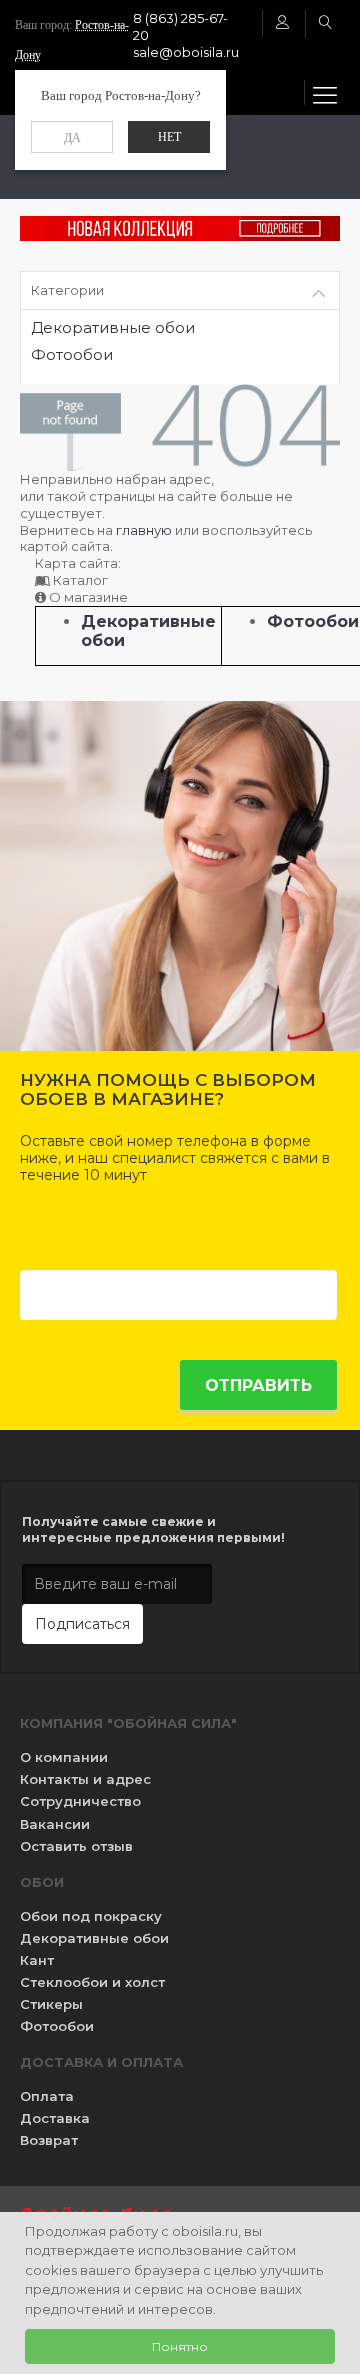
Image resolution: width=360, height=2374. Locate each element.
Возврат (49, 2140)
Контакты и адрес (85, 1779)
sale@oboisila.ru (186, 52)
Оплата (47, 2096)
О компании (64, 1757)
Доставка (55, 2118)
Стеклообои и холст (92, 1982)
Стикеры (51, 2004)
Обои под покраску (91, 1916)
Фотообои (72, 355)
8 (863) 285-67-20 (180, 26)
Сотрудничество (80, 1801)
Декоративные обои (113, 328)
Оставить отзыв (76, 1846)
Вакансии (55, 1824)
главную (144, 530)
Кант (37, 1960)
